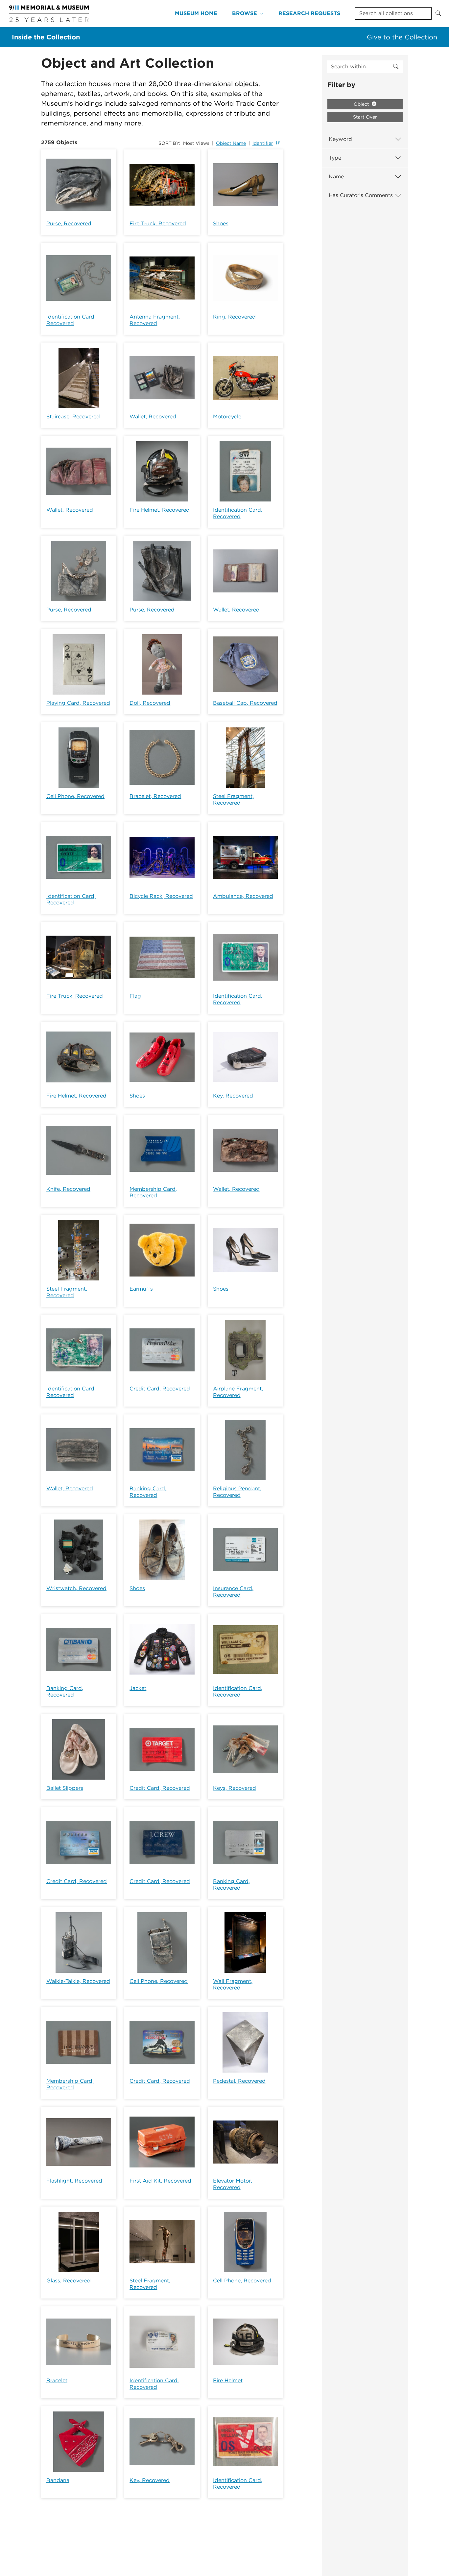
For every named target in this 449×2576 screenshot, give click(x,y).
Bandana (58, 2480)
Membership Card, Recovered (153, 1192)
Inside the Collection (46, 37)
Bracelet (57, 2380)
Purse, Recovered (69, 223)
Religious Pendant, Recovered (237, 1492)
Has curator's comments (361, 195)
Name (336, 177)
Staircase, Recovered (73, 417)
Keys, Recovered (235, 1788)
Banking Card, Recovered (148, 1492)
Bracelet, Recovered (155, 796)
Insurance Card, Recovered (233, 1592)
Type (335, 158)
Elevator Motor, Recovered (233, 2184)
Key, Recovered (233, 1096)
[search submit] (396, 67)
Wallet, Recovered (153, 417)
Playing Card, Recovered (78, 703)
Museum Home (196, 13)
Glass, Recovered (69, 2281)
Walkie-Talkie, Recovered (78, 1981)
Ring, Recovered (234, 317)
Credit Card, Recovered (160, 1389)
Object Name (231, 143)
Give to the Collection (402, 37)
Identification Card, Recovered (71, 320)
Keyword (340, 139)
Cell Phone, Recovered (75, 796)
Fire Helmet (228, 2380)
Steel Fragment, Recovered (233, 799)
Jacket (138, 1688)
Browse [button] (245, 13)
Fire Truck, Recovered (158, 223)
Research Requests (309, 13)
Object (362, 104)
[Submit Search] (438, 13)
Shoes (221, 223)
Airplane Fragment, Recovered (238, 1392)
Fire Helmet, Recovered (160, 510)
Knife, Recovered (68, 1189)
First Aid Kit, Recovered (160, 2181)
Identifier (263, 143)
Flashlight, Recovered (74, 2181)
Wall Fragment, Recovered (233, 1984)
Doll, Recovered (150, 703)
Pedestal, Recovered (239, 2081)
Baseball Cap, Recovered (245, 703)
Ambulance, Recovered (243, 896)
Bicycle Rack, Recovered (161, 896)
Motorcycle (227, 417)
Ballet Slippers (65, 1788)
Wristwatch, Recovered (76, 1588)
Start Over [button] (365, 117)
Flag (135, 996)
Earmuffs (141, 1289)
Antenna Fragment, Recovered (155, 320)
